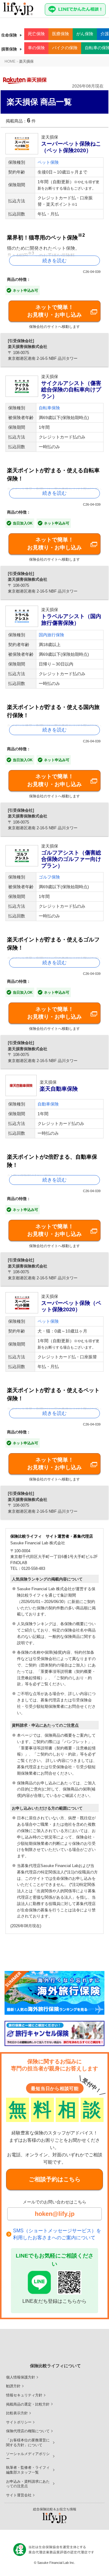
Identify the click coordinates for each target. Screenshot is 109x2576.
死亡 (36, 34)
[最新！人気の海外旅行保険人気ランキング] (54, 1993)
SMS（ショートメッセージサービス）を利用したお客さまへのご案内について (57, 2234)
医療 (61, 34)
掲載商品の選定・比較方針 (28, 2404)
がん (85, 34)
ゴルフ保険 (49, 877)
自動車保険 (48, 1104)
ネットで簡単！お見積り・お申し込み (54, 311)
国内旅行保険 (51, 635)
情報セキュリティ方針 (24, 2395)
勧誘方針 (13, 2386)
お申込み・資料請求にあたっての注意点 (28, 2484)
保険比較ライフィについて (55, 2366)
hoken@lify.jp (55, 2214)
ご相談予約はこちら (55, 2179)
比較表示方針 (17, 2413)
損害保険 (9, 49)
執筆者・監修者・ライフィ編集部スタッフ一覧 (28, 2470)
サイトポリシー (19, 2422)
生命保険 (9, 35)
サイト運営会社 (19, 2495)
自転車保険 (49, 408)
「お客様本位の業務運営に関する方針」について (28, 2443)
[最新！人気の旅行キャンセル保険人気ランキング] (54, 2033)
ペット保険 (48, 162)
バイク (65, 48)
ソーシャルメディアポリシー (28, 2456)
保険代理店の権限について (28, 2431)
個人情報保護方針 (21, 2377)
